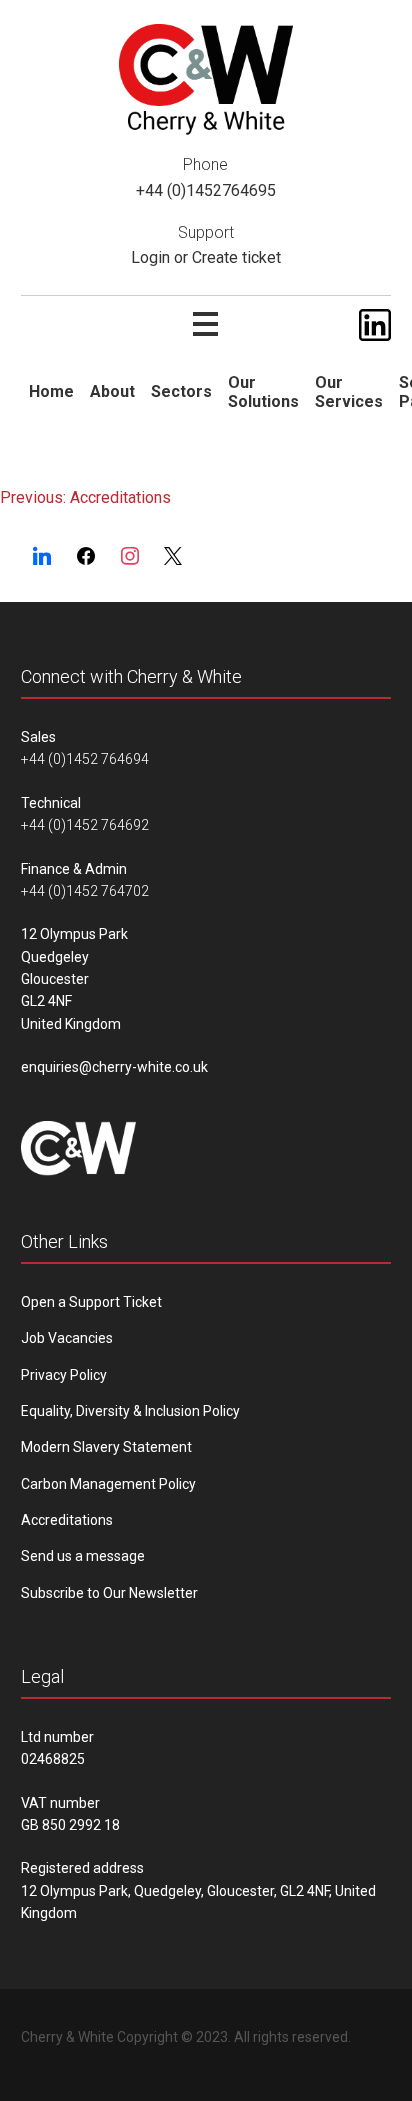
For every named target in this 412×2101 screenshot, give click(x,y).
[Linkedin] (43, 557)
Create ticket (236, 257)
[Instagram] (130, 557)
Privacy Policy (64, 1375)
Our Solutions (263, 392)
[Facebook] (86, 557)
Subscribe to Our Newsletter (109, 1593)
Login (150, 257)
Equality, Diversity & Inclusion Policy (130, 1411)
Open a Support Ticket (91, 1302)
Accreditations (67, 1520)
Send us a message (83, 1556)
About (112, 391)
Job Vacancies (67, 1338)
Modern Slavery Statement (106, 1447)
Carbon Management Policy (108, 1484)
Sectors (181, 391)
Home (51, 391)
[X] (173, 557)
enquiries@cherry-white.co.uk (114, 1067)
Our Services (349, 392)
